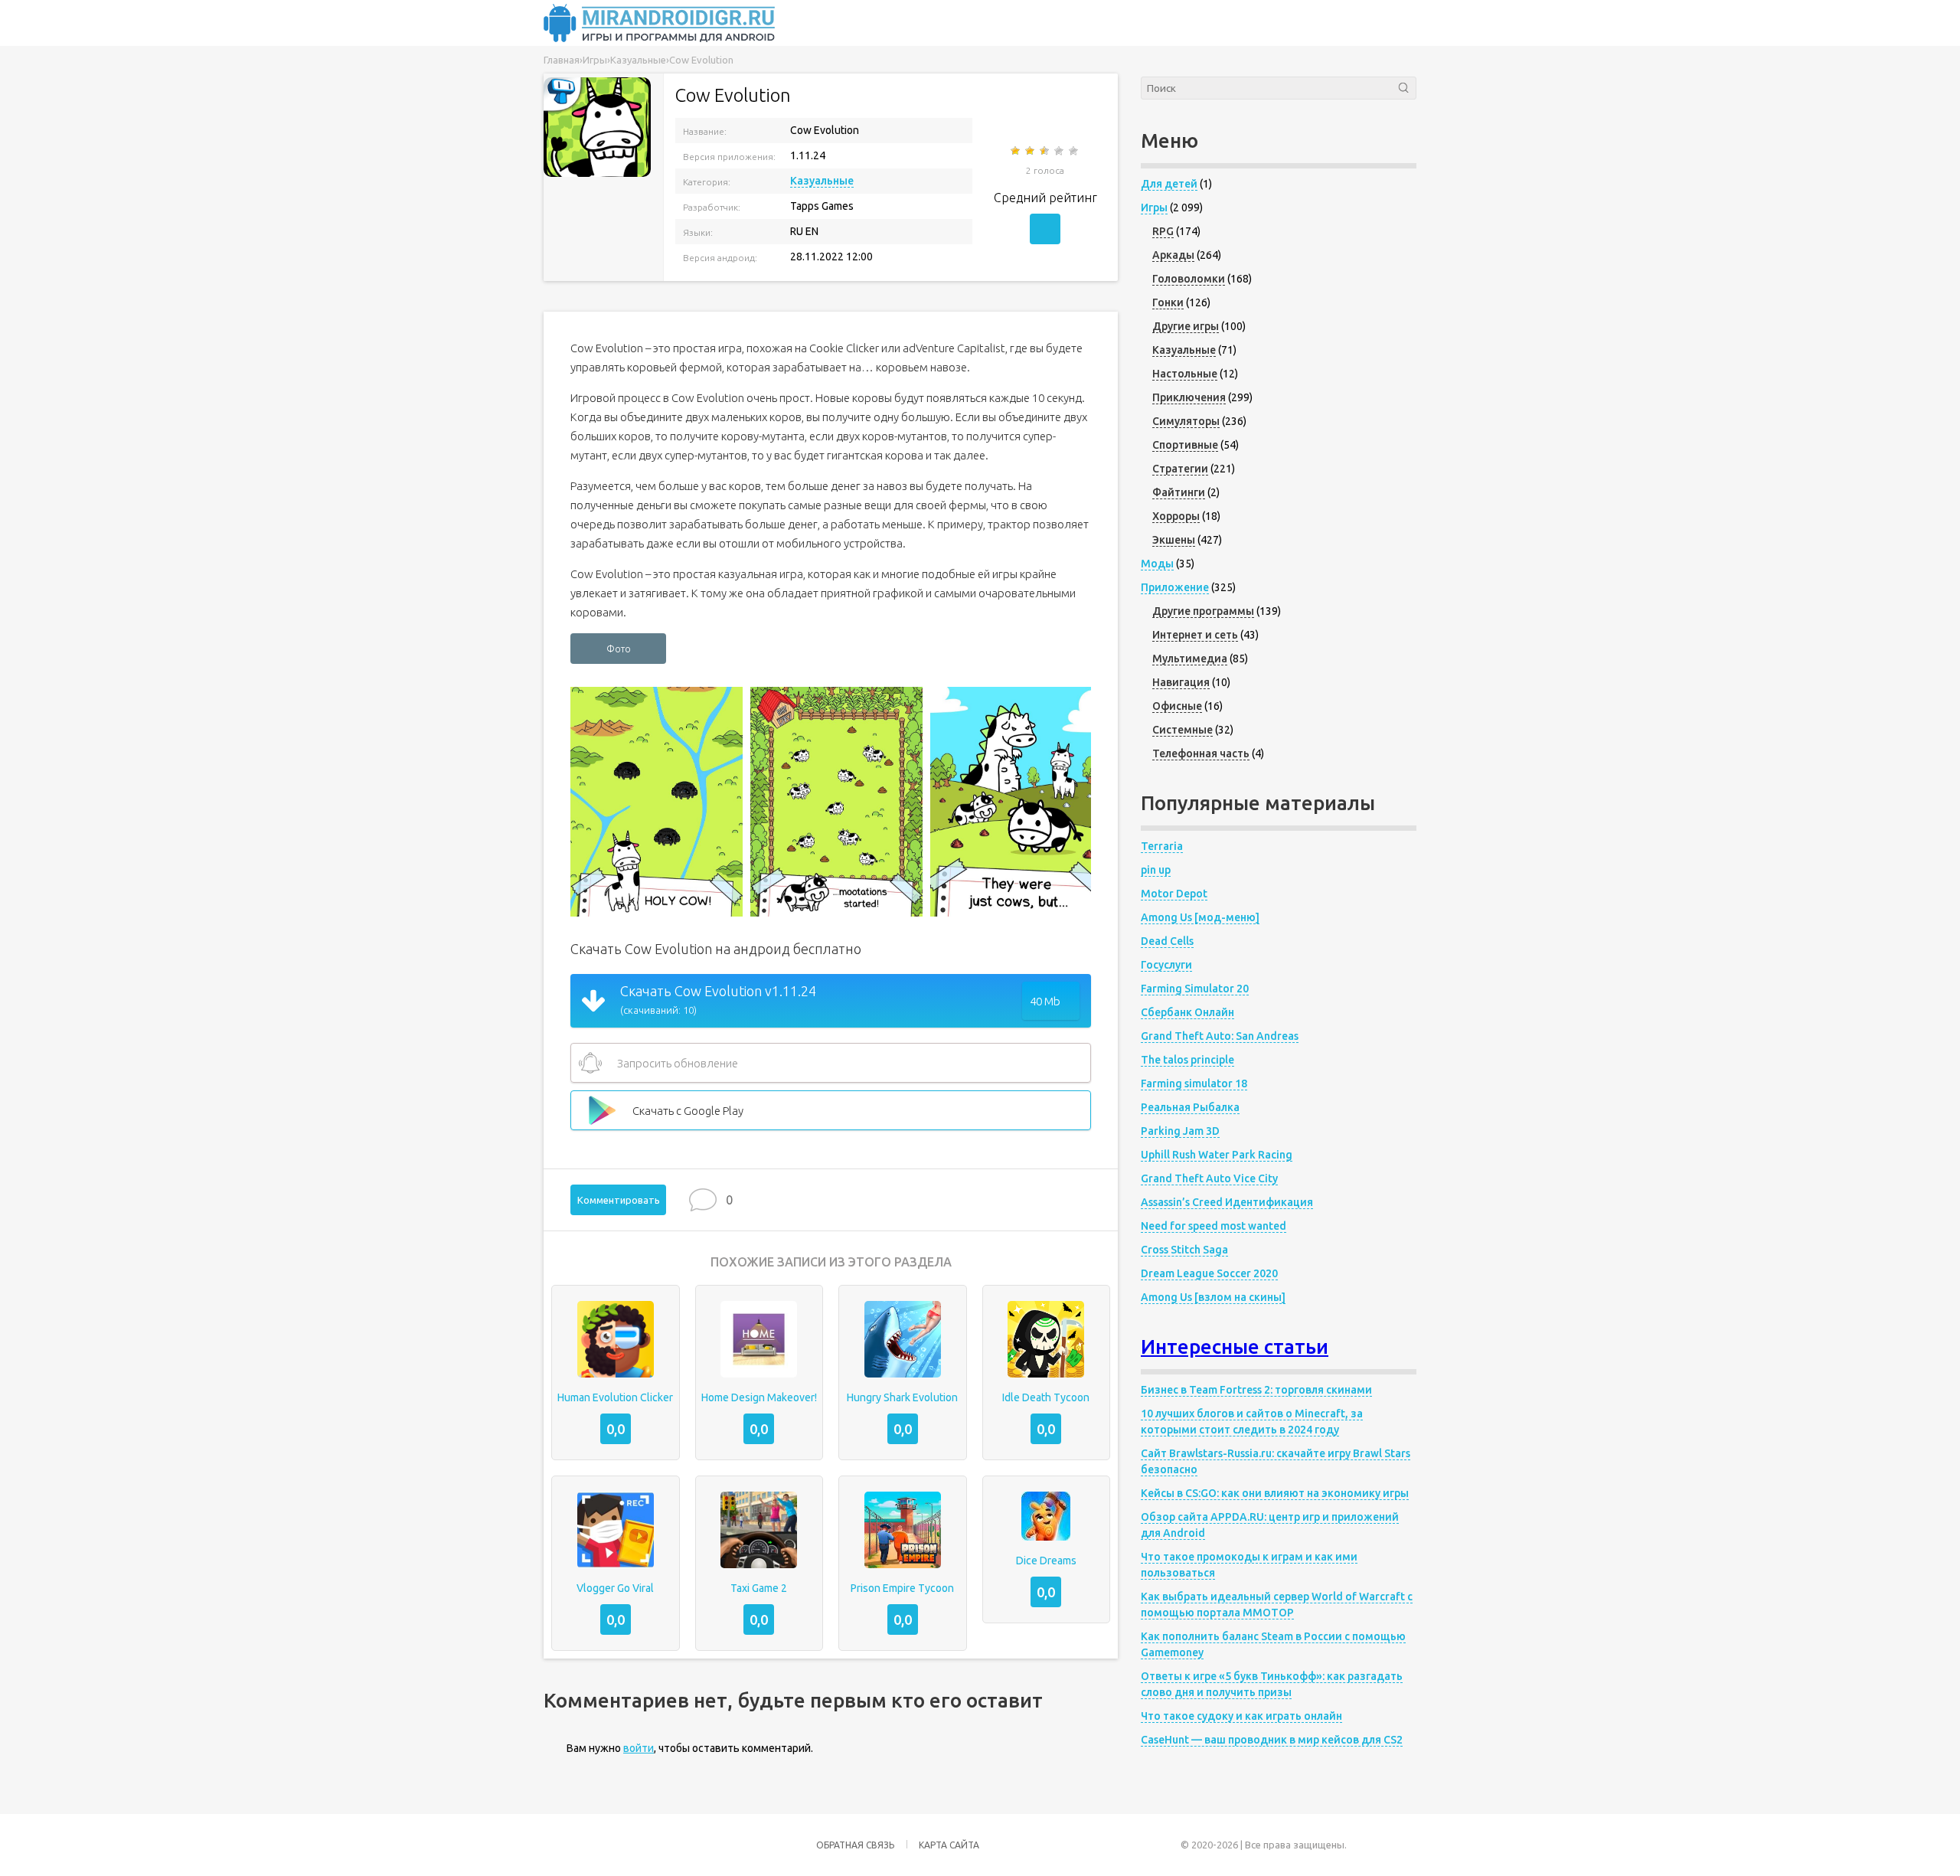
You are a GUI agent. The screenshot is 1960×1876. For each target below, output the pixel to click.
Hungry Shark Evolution (902, 1397)
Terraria (1162, 846)
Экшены (1174, 540)
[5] (1075, 151)
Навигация (1181, 682)
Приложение (1175, 587)
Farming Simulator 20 (1195, 989)
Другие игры (1186, 326)
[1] (1016, 151)
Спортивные (1185, 445)
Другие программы (1203, 611)
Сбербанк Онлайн (1187, 1012)
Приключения (1189, 397)
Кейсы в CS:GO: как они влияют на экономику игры (1275, 1493)
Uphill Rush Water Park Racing (1217, 1155)
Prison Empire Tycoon (902, 1588)
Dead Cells (1167, 941)
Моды (1157, 564)
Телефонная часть (1201, 753)
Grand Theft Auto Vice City (1209, 1178)
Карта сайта (949, 1845)
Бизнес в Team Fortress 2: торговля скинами (1256, 1390)
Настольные (1185, 374)
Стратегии (1180, 469)
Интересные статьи (1235, 1347)
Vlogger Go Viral (615, 1588)
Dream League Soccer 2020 (1209, 1273)
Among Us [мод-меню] (1200, 917)
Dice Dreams (1046, 1561)
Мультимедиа (1190, 659)
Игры (1154, 208)
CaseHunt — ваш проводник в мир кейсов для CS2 (1272, 1740)
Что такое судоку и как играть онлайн (1241, 1716)
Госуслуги (1166, 965)
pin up (1156, 870)
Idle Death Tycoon (1046, 1397)
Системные (1183, 730)
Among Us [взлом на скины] (1213, 1297)
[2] (1031, 151)
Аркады (1173, 255)
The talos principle (1187, 1060)
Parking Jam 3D (1180, 1131)
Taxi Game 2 (759, 1588)
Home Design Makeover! (759, 1397)
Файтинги (1179, 492)
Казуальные (822, 181)
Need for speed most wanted (1214, 1226)
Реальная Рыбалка (1190, 1107)
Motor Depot (1174, 894)
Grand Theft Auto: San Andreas (1220, 1036)
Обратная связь (855, 1845)
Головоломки (1189, 279)
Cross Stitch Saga (1184, 1250)
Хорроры (1176, 516)
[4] (1060, 151)
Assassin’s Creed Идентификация (1227, 1202)
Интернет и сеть (1195, 635)
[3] (1045, 151)
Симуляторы (1186, 421)
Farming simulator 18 (1194, 1083)
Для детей (1169, 184)
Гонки (1168, 302)
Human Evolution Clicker (615, 1397)
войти (639, 1748)
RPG (1163, 231)
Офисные (1177, 706)
